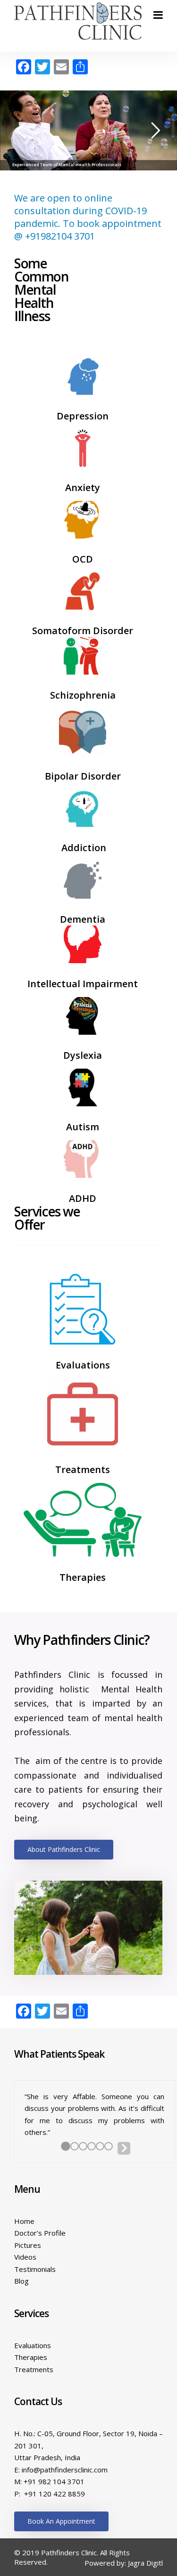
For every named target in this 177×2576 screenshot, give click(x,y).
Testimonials (35, 2268)
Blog (21, 2280)
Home (24, 2220)
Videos (25, 2256)
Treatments (34, 2368)
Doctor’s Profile (40, 2232)
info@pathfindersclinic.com (65, 2469)
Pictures (28, 2244)
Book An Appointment (61, 2520)
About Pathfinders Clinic (64, 1849)
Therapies (31, 2356)
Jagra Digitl (145, 2562)
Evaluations (33, 2344)
